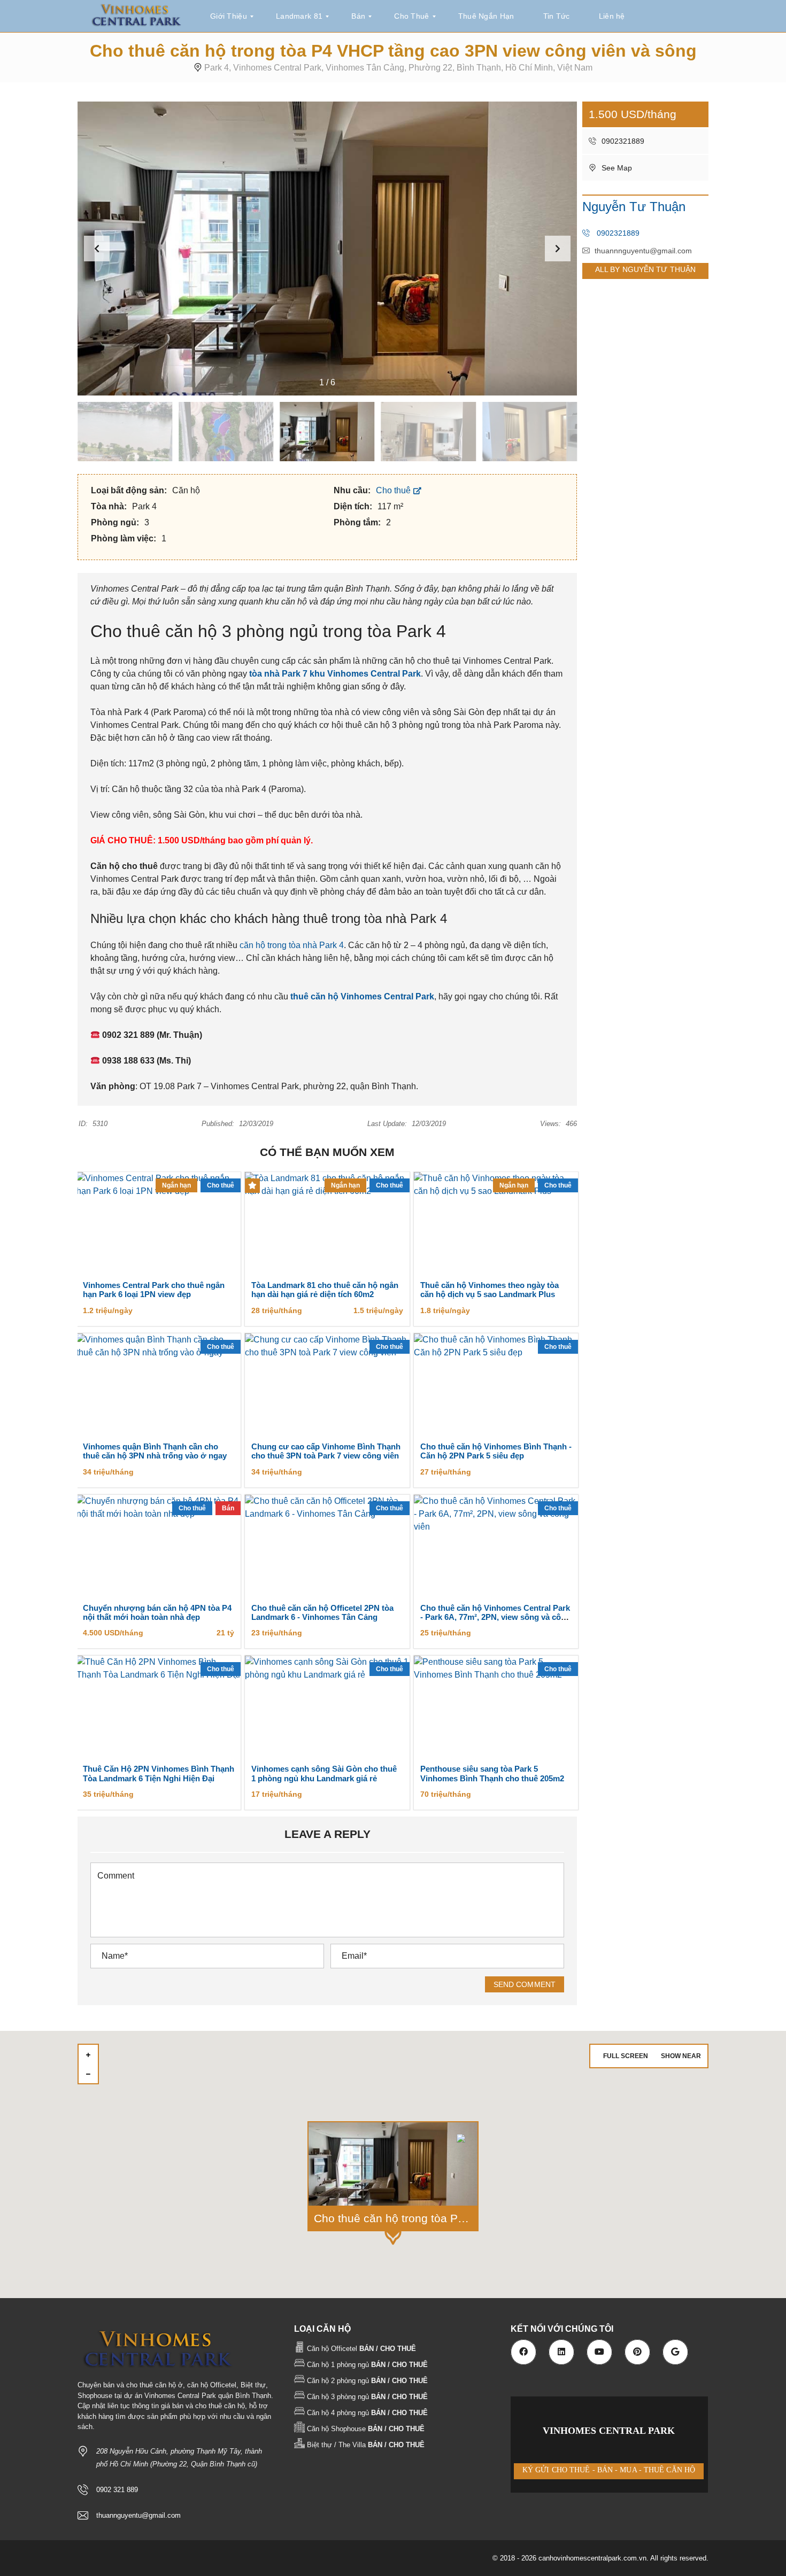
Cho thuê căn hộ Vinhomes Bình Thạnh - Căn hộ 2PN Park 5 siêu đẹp (496, 1451)
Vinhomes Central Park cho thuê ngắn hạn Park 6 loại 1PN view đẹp (154, 1290)
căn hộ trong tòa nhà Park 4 (292, 945)
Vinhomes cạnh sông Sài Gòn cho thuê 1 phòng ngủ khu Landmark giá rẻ (324, 1774)
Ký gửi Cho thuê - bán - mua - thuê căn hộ (609, 2470)
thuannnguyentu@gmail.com (643, 251)
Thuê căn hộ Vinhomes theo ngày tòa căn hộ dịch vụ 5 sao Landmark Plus (490, 1290)
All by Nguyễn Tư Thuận (645, 269)
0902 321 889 (117, 2490)
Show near (681, 2056)
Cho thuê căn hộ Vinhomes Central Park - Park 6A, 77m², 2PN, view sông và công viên (495, 1617)
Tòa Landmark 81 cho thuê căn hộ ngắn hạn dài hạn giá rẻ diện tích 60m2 (325, 1290)
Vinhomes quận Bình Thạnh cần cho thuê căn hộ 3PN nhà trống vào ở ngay (155, 1451)
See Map (616, 168)
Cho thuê (394, 490)
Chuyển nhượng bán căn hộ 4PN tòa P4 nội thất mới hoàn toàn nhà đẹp (157, 1613)
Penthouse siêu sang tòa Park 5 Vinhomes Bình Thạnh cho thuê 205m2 (492, 1774)
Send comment (525, 1984)
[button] (558, 249)
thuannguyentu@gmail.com (138, 2515)
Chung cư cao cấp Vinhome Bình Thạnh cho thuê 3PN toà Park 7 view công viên (326, 1451)
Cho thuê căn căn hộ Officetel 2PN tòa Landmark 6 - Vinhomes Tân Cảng (322, 1613)
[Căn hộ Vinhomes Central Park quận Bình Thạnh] (136, 16)
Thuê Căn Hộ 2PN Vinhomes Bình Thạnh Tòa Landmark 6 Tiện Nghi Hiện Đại (159, 1774)
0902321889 (622, 141)
